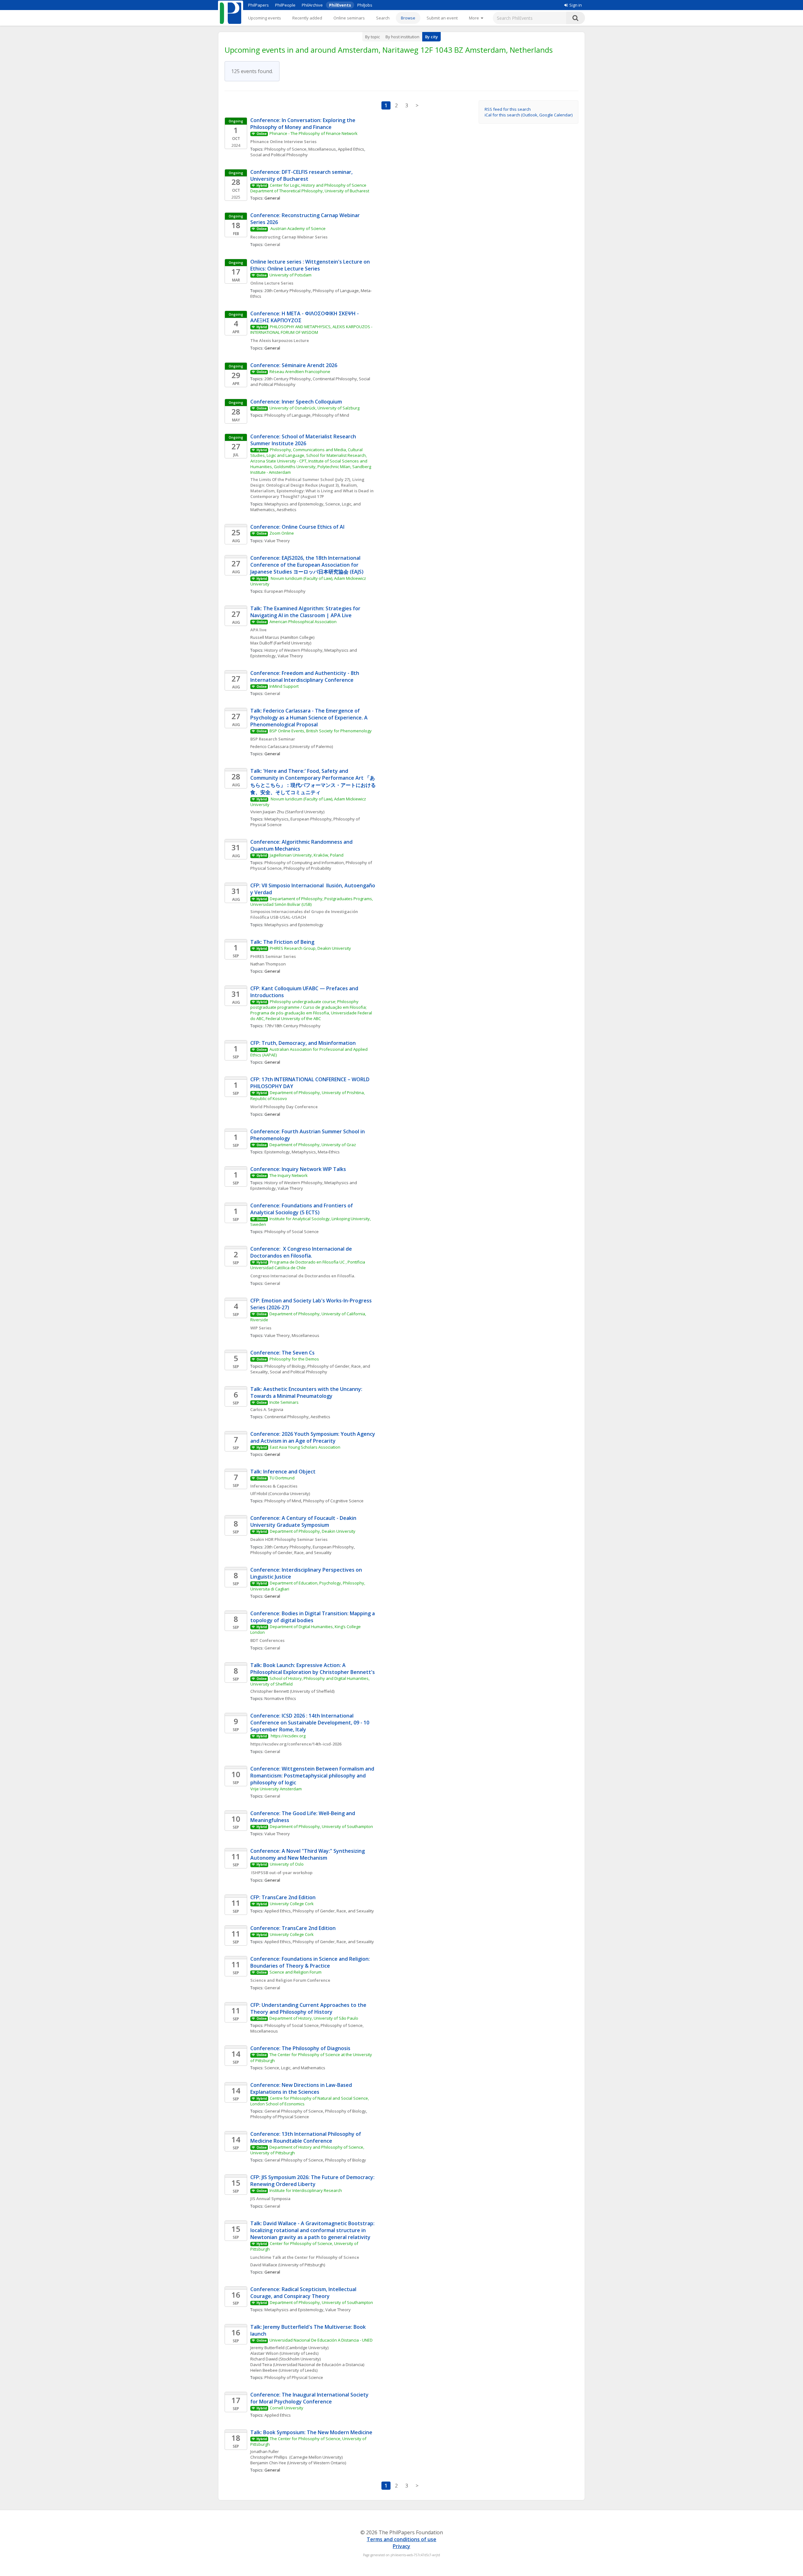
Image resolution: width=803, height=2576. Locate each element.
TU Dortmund (282, 1478)
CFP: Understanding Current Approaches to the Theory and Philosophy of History (309, 2008)
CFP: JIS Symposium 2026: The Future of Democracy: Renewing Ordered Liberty (313, 2181)
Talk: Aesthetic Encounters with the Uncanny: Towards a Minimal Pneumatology (307, 1392)
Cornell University (287, 2408)
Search (383, 18)
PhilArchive (312, 5)
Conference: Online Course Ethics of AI (297, 527)
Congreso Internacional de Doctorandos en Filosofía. (303, 1276)
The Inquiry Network (289, 1175)
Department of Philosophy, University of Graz (313, 1145)
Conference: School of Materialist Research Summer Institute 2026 (304, 440)
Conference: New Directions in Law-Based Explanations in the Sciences (302, 2088)
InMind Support (284, 686)
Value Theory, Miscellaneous (292, 1335)
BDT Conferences (267, 1640)
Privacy (401, 2546)
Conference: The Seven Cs (282, 1353)
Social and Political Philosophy (279, 155)
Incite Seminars (284, 1402)
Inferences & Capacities (274, 1486)
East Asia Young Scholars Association (305, 1447)
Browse (408, 18)
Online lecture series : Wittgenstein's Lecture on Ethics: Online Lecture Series (311, 265)
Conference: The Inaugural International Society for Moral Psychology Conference (310, 2398)
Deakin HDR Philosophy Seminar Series (289, 1539)
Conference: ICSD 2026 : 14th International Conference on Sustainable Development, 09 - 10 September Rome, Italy (310, 1723)
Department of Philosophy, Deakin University (313, 1531)
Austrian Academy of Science (298, 228)
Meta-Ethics (329, 1152)
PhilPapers (258, 5)
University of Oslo (287, 1864)
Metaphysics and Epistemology (294, 504)
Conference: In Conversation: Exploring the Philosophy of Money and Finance (303, 124)
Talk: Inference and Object (283, 1472)
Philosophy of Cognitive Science (333, 1501)
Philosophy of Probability (307, 868)
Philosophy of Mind (331, 415)
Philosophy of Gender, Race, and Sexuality (291, 1553)
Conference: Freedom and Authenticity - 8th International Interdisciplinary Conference (305, 676)
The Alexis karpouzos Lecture (280, 340)
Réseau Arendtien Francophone (300, 371)
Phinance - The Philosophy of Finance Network (314, 133)
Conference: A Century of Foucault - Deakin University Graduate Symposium (304, 1521)
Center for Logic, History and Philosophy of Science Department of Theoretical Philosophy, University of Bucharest (310, 188)
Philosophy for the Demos (294, 1359)
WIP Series (261, 1328)
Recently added (307, 18)
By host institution (402, 37)
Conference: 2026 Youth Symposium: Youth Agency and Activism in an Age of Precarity (313, 1437)
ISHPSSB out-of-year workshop (281, 1873)
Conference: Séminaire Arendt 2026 (294, 365)
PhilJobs (365, 5)
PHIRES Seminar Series (273, 956)
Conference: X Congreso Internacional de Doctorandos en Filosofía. (302, 1252)
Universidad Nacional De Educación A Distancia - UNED (321, 2340)
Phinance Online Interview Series (283, 142)
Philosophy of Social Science (292, 1232)
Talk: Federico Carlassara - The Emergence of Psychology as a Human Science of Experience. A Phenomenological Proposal (310, 718)
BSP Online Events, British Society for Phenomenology (321, 731)
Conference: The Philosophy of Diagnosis (300, 2048)
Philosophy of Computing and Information (304, 863)
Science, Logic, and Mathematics (295, 2068)
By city (431, 37)
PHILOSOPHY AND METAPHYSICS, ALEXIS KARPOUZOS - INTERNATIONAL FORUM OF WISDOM (312, 329)
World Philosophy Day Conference (285, 1107)
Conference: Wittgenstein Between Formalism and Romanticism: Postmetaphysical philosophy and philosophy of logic (313, 1776)
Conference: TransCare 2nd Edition (293, 1928)
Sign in (576, 5)
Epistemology (277, 1152)
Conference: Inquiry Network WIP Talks (299, 1169)
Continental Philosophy (335, 379)
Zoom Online (282, 533)
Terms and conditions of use (401, 2539)
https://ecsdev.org (288, 1736)
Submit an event (442, 18)
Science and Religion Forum (295, 1972)
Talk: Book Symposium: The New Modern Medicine (311, 2432)
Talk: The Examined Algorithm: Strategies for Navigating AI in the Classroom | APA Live (306, 612)
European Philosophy (285, 591)
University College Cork (292, 1904)
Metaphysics (277, 819)
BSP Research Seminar (273, 739)
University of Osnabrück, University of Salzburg (314, 408)
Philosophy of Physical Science (280, 2117)
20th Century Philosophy (288, 291)
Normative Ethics (280, 1698)
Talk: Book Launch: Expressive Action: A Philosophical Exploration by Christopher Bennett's (313, 1669)
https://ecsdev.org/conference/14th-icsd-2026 (296, 1744)
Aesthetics (287, 510)
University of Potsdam (290, 275)
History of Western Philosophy (293, 650)
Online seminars (349, 18)
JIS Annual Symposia (270, 2199)
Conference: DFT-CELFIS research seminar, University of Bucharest (302, 175)
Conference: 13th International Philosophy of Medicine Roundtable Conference (306, 2137)
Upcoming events (265, 18)
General (272, 244)
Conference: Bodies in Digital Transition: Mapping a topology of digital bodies (313, 1617)
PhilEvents (340, 5)
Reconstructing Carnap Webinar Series (289, 237)
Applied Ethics (351, 149)
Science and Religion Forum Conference (290, 1980)
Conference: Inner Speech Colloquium (296, 402)
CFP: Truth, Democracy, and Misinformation (304, 1043)
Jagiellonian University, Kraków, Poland (307, 855)
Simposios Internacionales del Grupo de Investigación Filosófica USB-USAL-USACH (305, 914)
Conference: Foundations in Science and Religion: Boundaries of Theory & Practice (311, 1962)
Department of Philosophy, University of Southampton (321, 1826)
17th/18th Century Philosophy (292, 1026)
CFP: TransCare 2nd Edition (283, 1897)
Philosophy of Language (336, 291)
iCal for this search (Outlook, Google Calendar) (529, 115)
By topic (372, 37)
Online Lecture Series (272, 283)
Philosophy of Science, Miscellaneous (300, 149)
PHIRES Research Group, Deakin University (311, 948)
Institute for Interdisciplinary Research (306, 2190)
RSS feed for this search (508, 109)
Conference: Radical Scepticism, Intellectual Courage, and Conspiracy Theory (304, 2293)
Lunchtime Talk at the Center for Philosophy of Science (305, 2257)
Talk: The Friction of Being (282, 942)
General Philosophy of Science (294, 2111)
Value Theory (277, 541)
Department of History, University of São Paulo (314, 2018)
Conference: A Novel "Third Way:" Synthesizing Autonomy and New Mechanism (308, 1854)
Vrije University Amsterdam (276, 1789)
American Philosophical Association (303, 622)
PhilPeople (285, 5)
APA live (258, 630)
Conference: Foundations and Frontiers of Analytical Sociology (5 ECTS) (302, 1209)
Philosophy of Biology (285, 1366)
